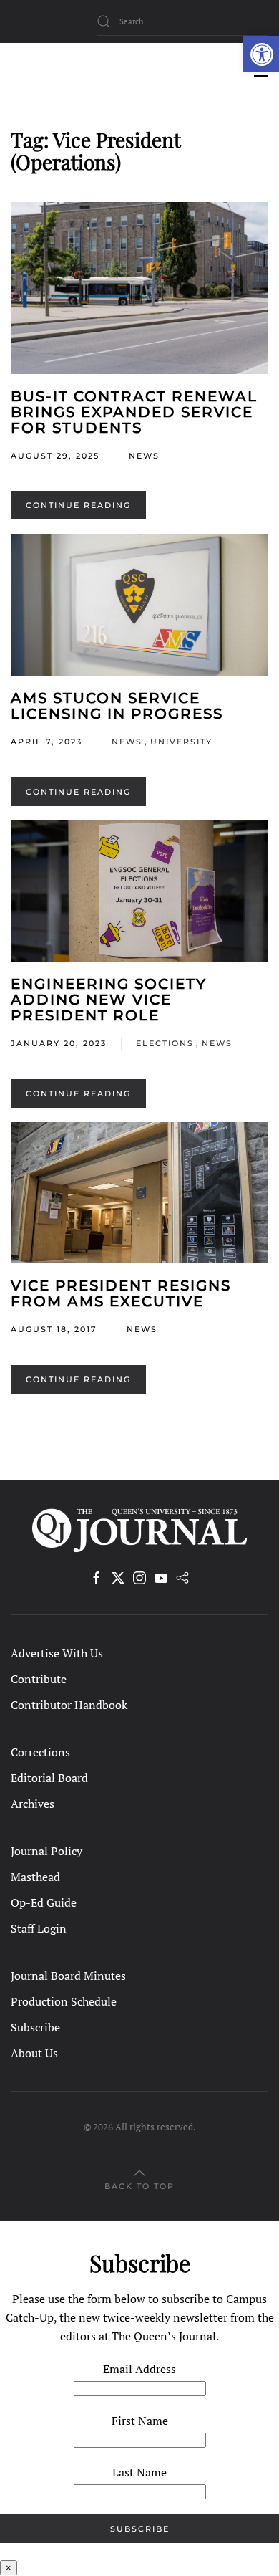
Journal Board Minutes (68, 1976)
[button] (261, 54)
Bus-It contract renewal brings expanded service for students (134, 412)
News (144, 456)
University (181, 742)
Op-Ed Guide (44, 1902)
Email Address (139, 2369)
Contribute (39, 1679)
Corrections (40, 1752)
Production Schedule (64, 2001)
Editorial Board (49, 1778)
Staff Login (39, 1928)
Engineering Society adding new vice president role (109, 1000)
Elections (165, 1043)
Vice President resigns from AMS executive (121, 1293)
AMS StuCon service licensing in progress (117, 706)
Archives (33, 1804)
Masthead (35, 1877)
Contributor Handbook (69, 1705)
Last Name (139, 2472)
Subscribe (35, 2027)
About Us (34, 2053)
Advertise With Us (57, 1653)
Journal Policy (46, 1851)
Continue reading (78, 505)
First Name (140, 2421)
